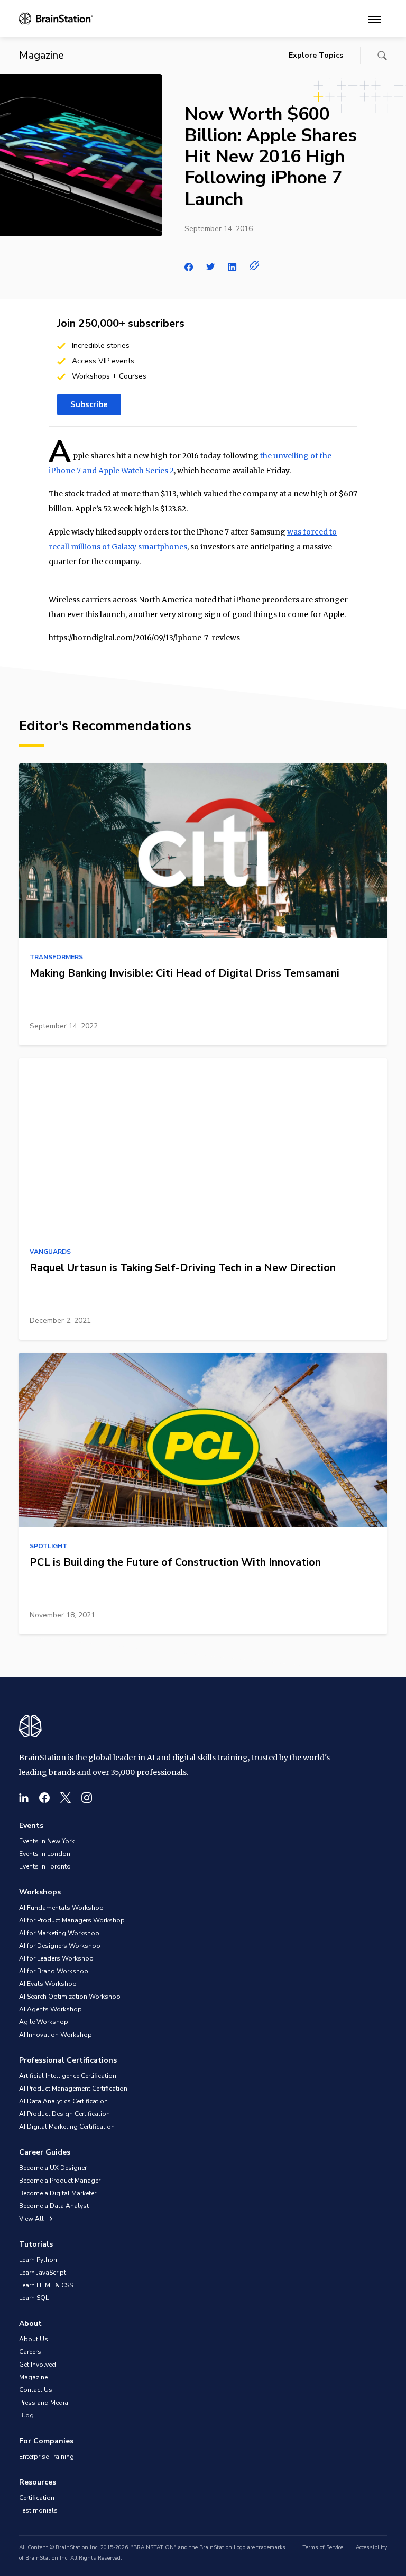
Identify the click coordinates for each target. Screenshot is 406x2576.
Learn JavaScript (43, 2273)
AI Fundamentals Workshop (61, 1908)
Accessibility (371, 2547)
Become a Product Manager (60, 2181)
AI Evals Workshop (48, 1984)
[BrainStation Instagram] (87, 1798)
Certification (37, 2498)
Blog (26, 2415)
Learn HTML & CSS (46, 2285)
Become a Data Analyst (54, 2206)
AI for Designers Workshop (60, 1946)
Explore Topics (316, 55)
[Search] (382, 56)
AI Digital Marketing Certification (67, 2127)
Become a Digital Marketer (58, 2193)
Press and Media (44, 2403)
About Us (34, 2339)
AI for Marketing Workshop (59, 1933)
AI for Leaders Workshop (56, 1958)
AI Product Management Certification (73, 2089)
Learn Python (38, 2260)
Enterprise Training (47, 2457)
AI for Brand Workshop (54, 1971)
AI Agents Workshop (50, 2009)
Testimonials (38, 2510)
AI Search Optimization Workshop (70, 1997)
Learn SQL (34, 2298)
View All (32, 2219)
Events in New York (47, 1841)
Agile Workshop (44, 2022)
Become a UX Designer (53, 2168)
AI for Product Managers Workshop (72, 1920)
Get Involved (38, 2365)
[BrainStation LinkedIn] (24, 1798)
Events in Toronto (45, 1866)
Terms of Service (323, 2547)
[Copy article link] (255, 265)
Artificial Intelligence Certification (68, 2076)
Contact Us (36, 2390)
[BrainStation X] (66, 1798)
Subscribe (89, 404)
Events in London (45, 1854)
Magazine (33, 2377)
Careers (30, 2352)
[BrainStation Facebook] (44, 1798)
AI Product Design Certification (64, 2114)
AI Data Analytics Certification (63, 2101)
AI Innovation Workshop (56, 2035)
